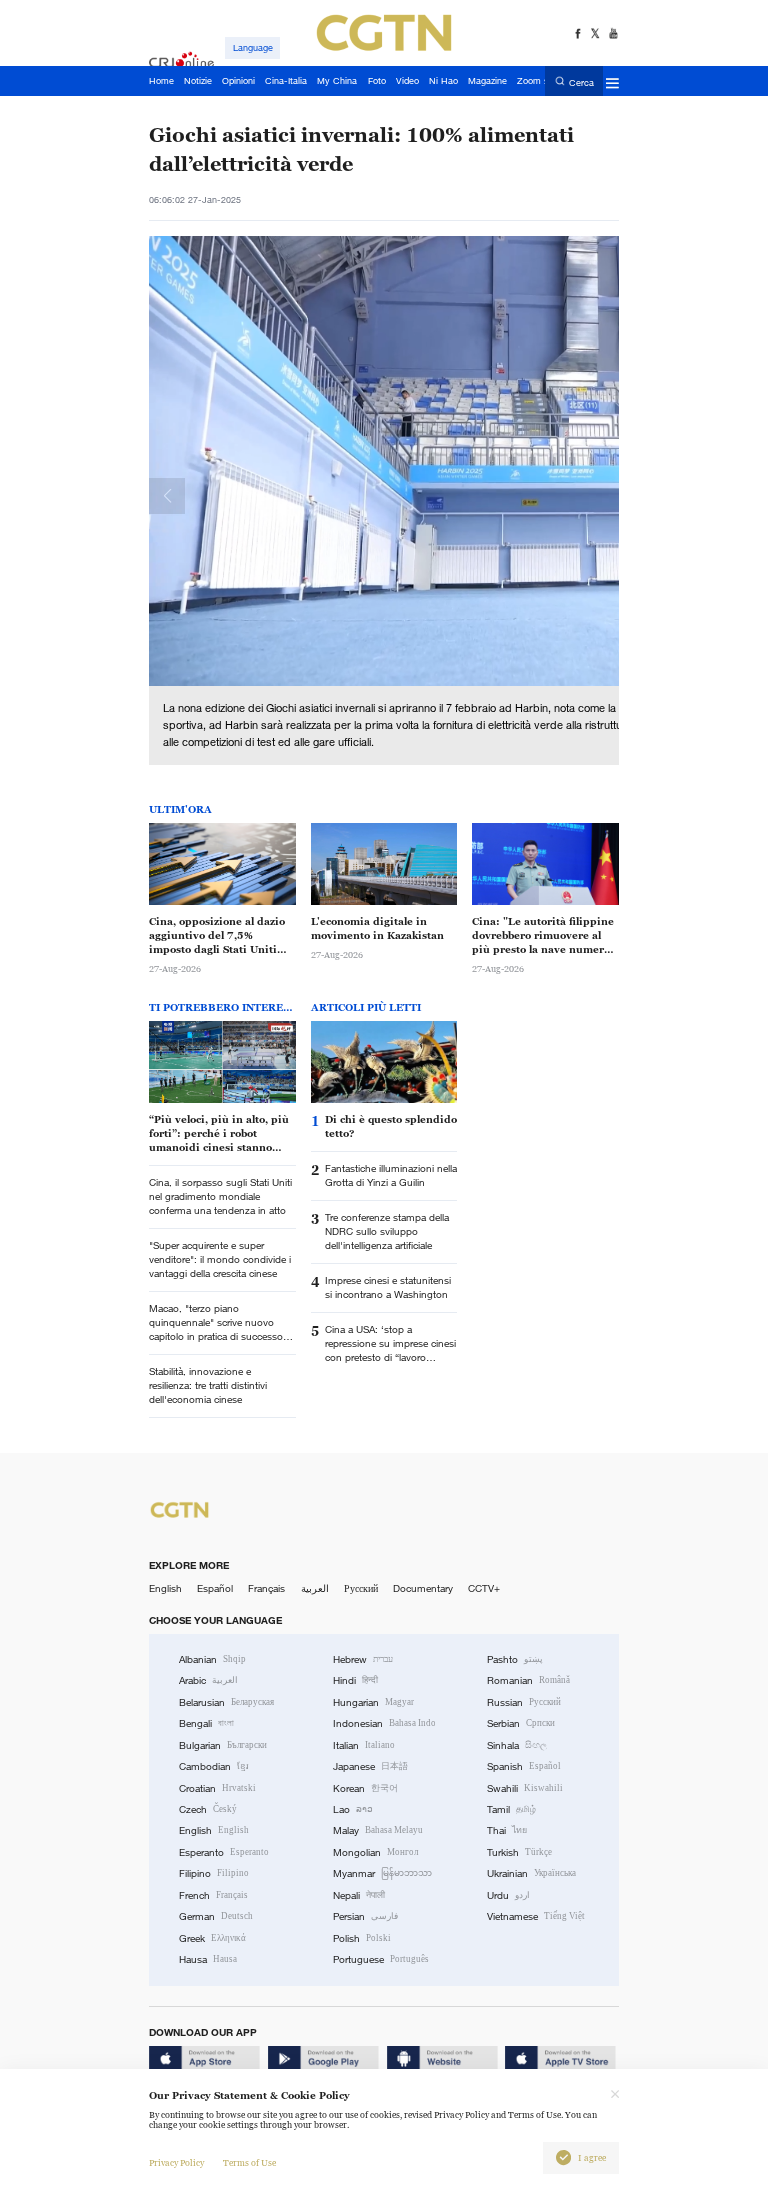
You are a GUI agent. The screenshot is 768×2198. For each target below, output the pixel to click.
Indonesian (384, 1723)
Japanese (370, 1766)
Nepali (359, 1895)
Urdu (508, 1895)
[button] (167, 496)
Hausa (208, 1959)
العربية (315, 1588)
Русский (361, 1588)
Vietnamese (536, 1916)
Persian (365, 1916)
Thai (507, 1830)
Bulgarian (223, 1745)
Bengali (206, 1723)
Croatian (217, 1788)
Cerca (581, 82)
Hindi (355, 1680)
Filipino (214, 1873)
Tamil (511, 1809)
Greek (212, 1938)
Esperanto (224, 1852)
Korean (365, 1788)
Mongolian (375, 1852)
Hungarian (373, 1702)
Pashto (515, 1659)
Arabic (208, 1680)
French (213, 1895)
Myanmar (382, 1873)
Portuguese (381, 1959)
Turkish (519, 1852)
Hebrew (363, 1659)
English (165, 1588)
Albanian (212, 1659)
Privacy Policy (176, 2163)
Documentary (423, 1588)
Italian (364, 1745)
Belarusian (226, 1702)
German (216, 1916)
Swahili (525, 1788)
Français (266, 1588)
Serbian (521, 1723)
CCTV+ (484, 1588)
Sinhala (517, 1745)
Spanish (524, 1766)
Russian (524, 1702)
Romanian (528, 1680)
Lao (353, 1809)
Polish (362, 1938)
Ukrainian (531, 1873)
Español (215, 1588)
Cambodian (214, 1766)
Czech (208, 1809)
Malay (378, 1830)
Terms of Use (249, 2163)
